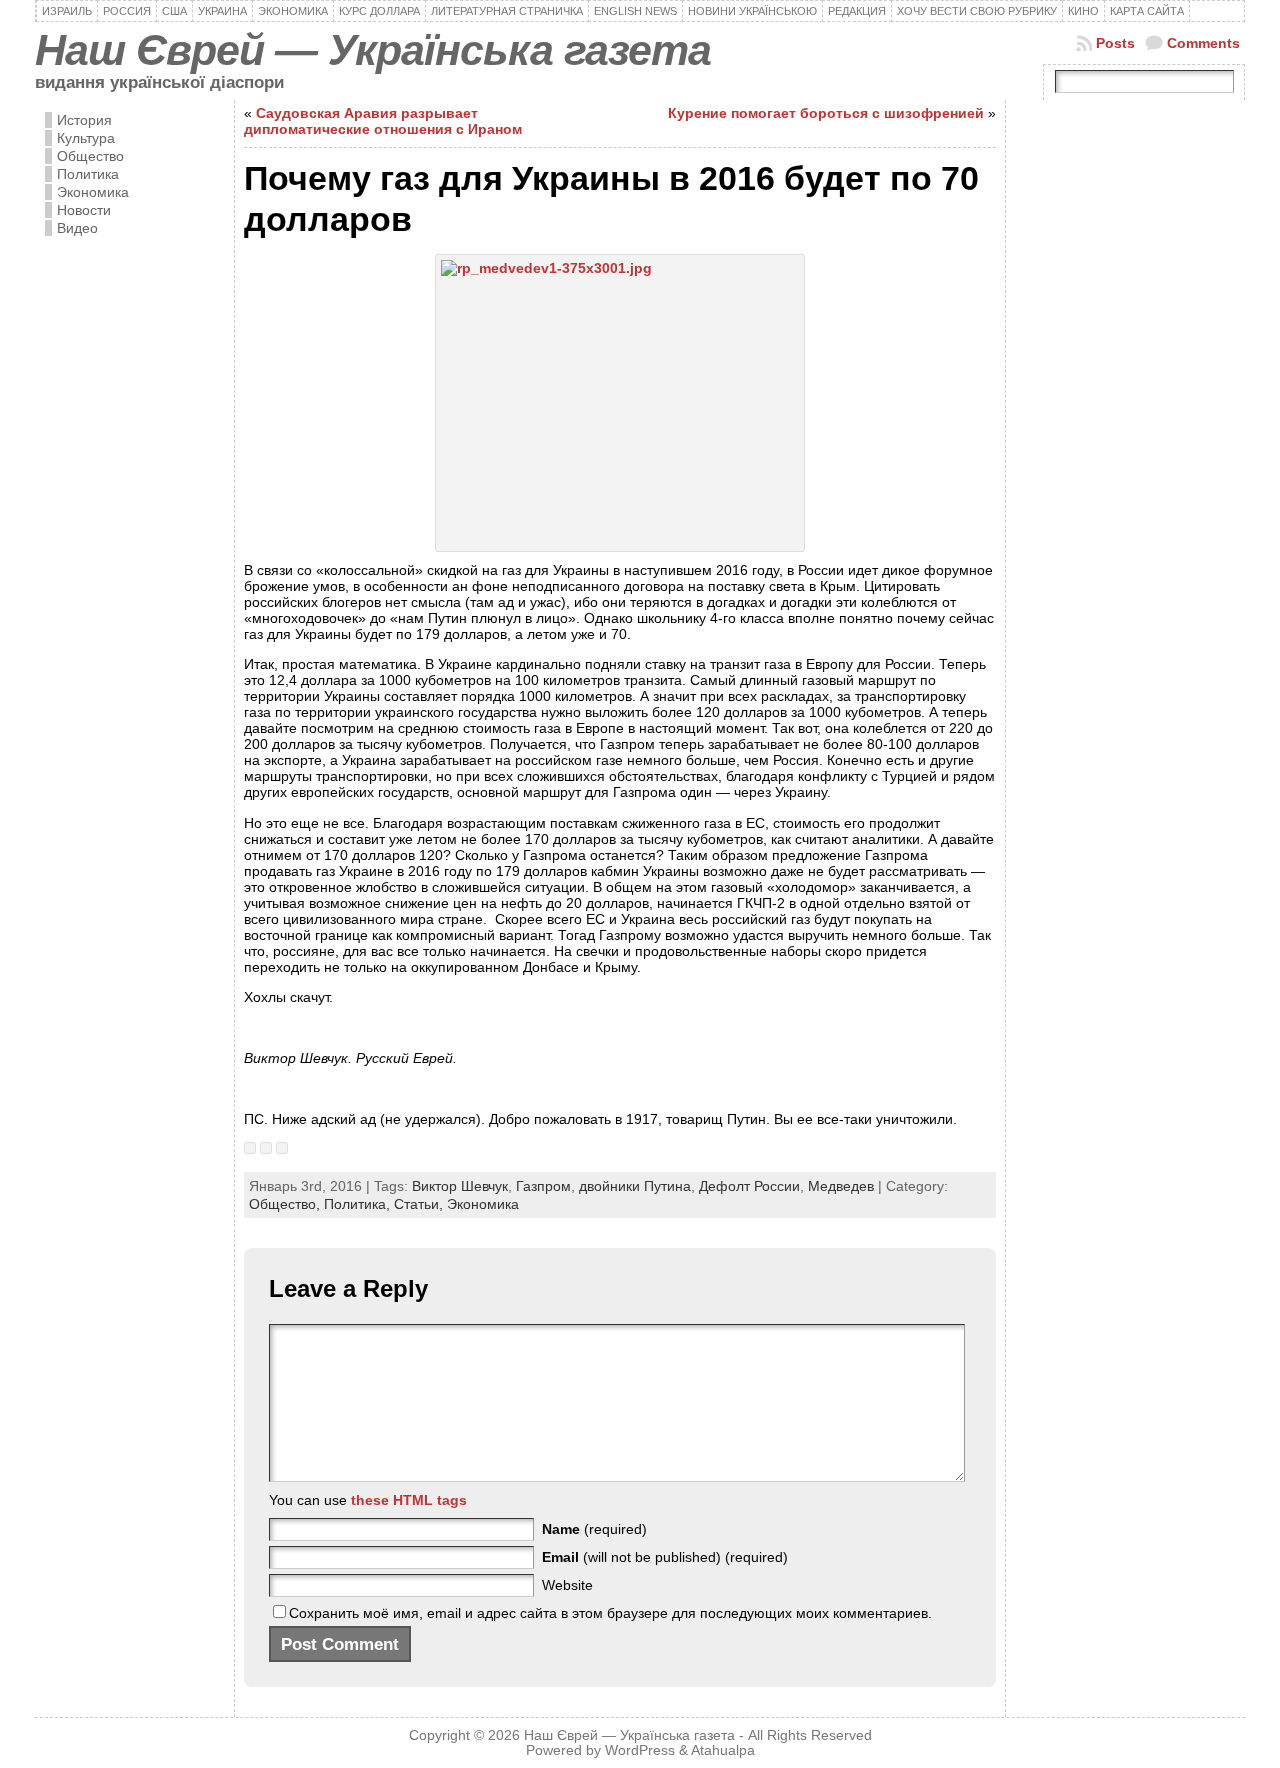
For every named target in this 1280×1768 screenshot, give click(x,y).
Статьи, (420, 1204)
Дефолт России (749, 1186)
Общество (90, 156)
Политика (88, 174)
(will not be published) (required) (665, 1557)
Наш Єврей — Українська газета (373, 50)
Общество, (286, 1204)
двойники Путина (635, 1186)
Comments (1203, 43)
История (84, 120)
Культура (86, 138)
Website (567, 1585)
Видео (77, 228)
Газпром (543, 1186)
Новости (84, 210)
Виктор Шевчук (460, 1186)
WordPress (640, 1750)
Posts (1115, 43)
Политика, (359, 1204)
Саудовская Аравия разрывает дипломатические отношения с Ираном (383, 121)
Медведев (841, 1186)
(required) (594, 1529)
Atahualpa (723, 1750)
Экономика (93, 192)
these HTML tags (409, 1500)
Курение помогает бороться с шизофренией (826, 113)
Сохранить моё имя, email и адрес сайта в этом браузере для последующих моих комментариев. (610, 1613)
